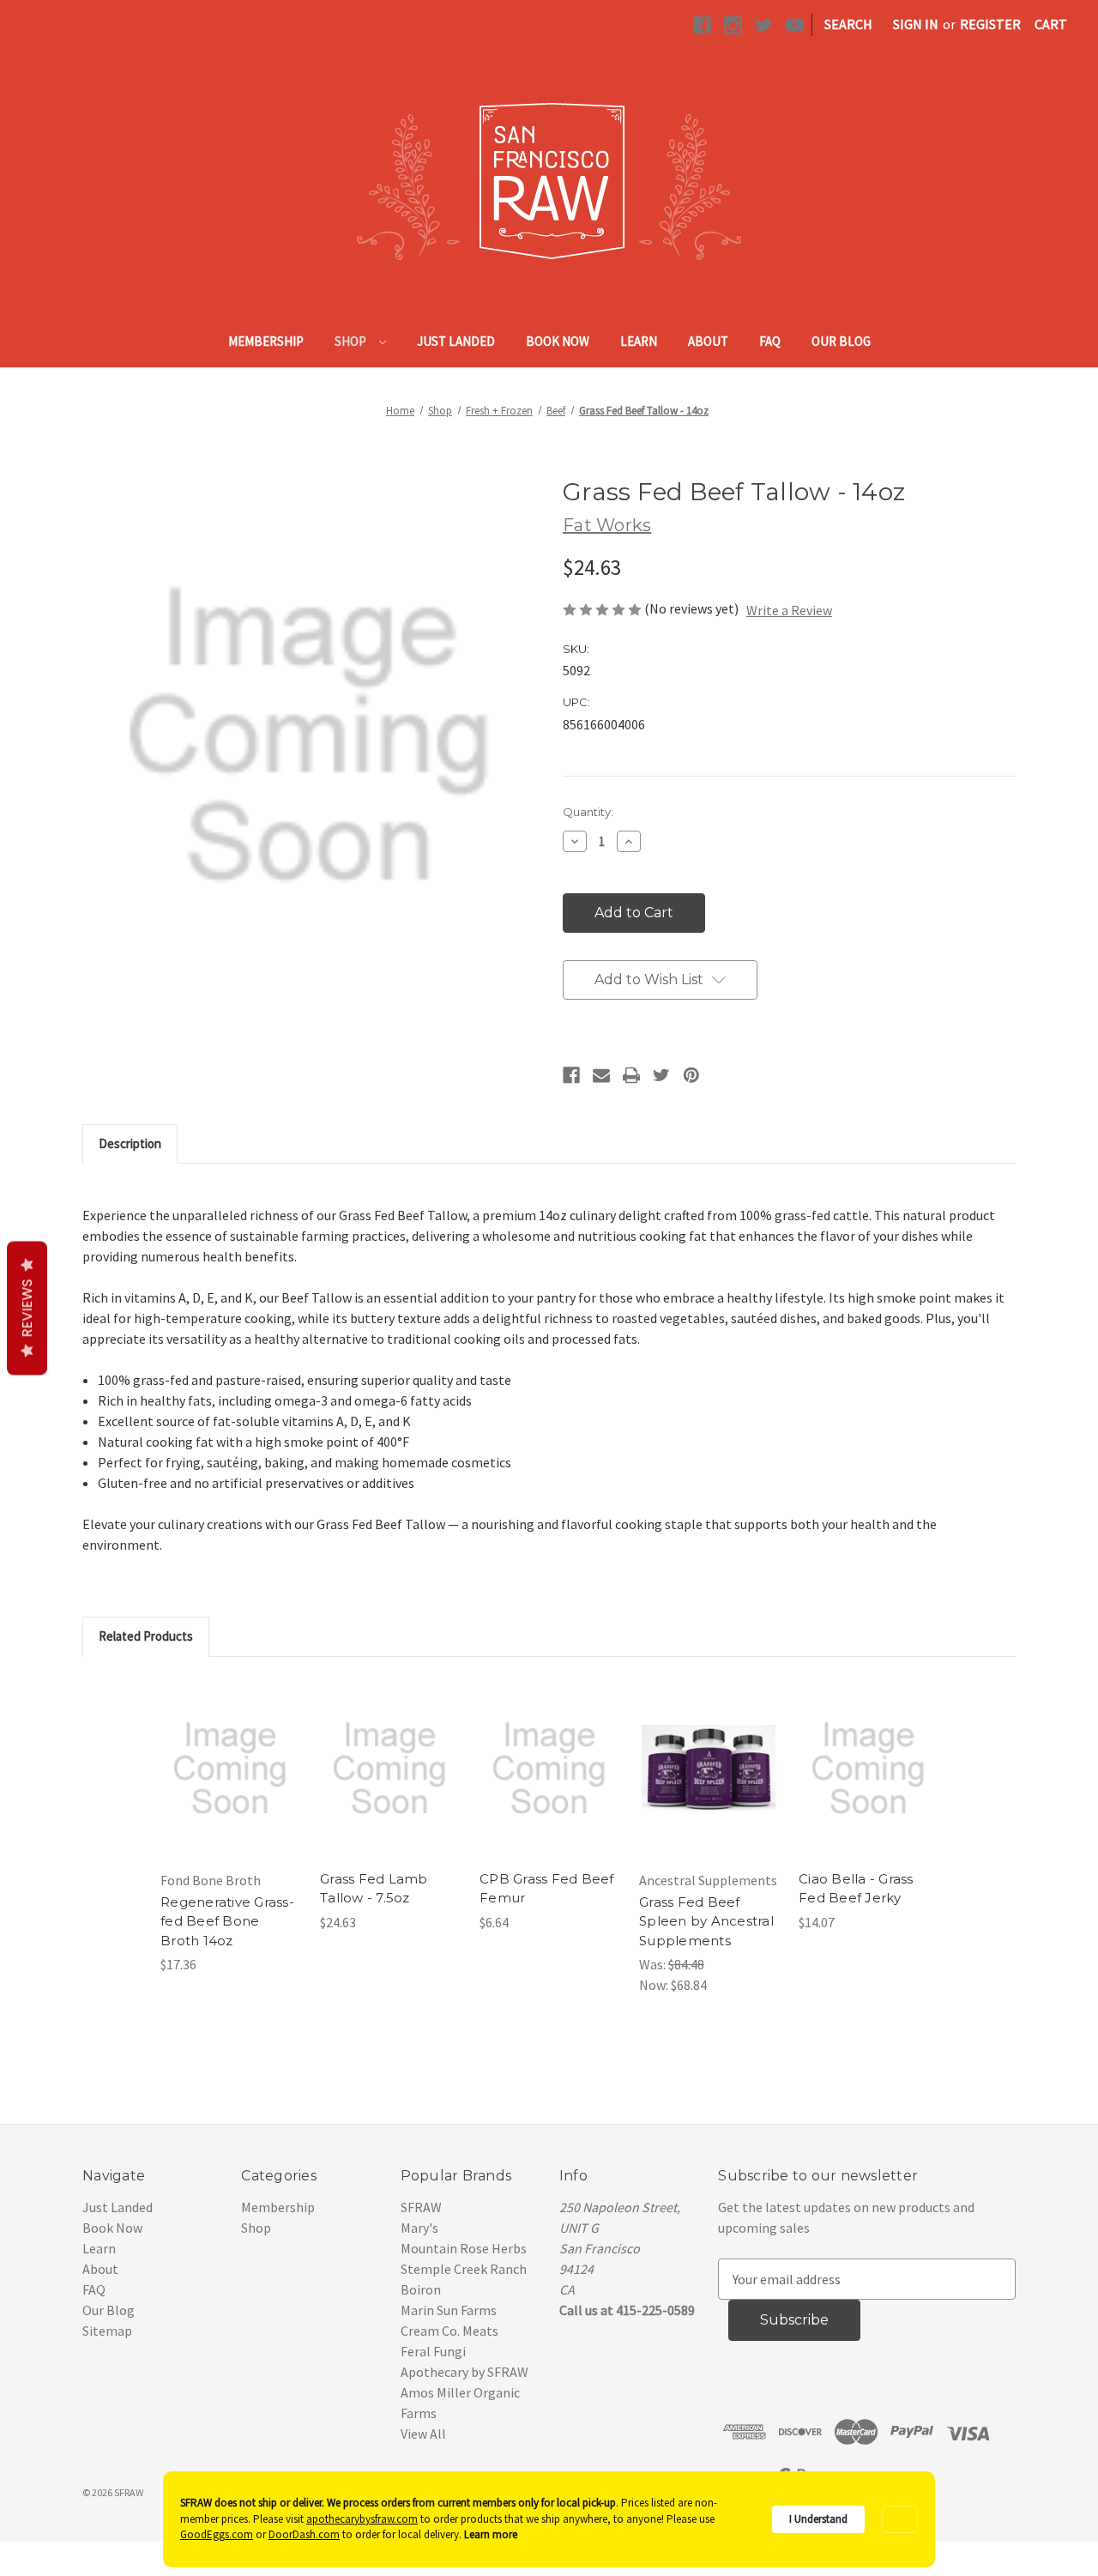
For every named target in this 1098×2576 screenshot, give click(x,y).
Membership (266, 341)
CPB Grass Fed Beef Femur (547, 1889)
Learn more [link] (491, 2534)
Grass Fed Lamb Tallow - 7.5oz (374, 1889)
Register (990, 24)
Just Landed (456, 341)
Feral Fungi (433, 2351)
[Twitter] (661, 1075)
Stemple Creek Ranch (464, 2269)
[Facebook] (571, 1075)
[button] (900, 2520)
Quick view (229, 1751)
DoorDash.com (304, 2534)
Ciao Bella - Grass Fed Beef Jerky (856, 1889)
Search (848, 24)
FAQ (770, 341)
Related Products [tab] (146, 1636)
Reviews (27, 1309)
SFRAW (421, 2207)
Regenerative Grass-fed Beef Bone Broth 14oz (227, 1921)
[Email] (601, 1075)
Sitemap (107, 2331)
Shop (352, 341)
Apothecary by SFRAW (465, 2372)
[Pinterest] (691, 1075)
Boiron (421, 2289)
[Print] (631, 1075)
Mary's (419, 2228)
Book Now (558, 341)
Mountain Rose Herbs (464, 2248)
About (708, 341)
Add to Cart (230, 1786)
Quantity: (588, 812)
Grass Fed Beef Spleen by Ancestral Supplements (706, 1921)
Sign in (916, 24)
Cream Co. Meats (449, 2331)
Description (130, 1143)
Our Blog (841, 341)
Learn (639, 341)
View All (423, 2434)
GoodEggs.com (217, 2534)
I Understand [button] (818, 2519)
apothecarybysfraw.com (362, 2519)
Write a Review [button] (789, 610)
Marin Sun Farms (449, 2310)
